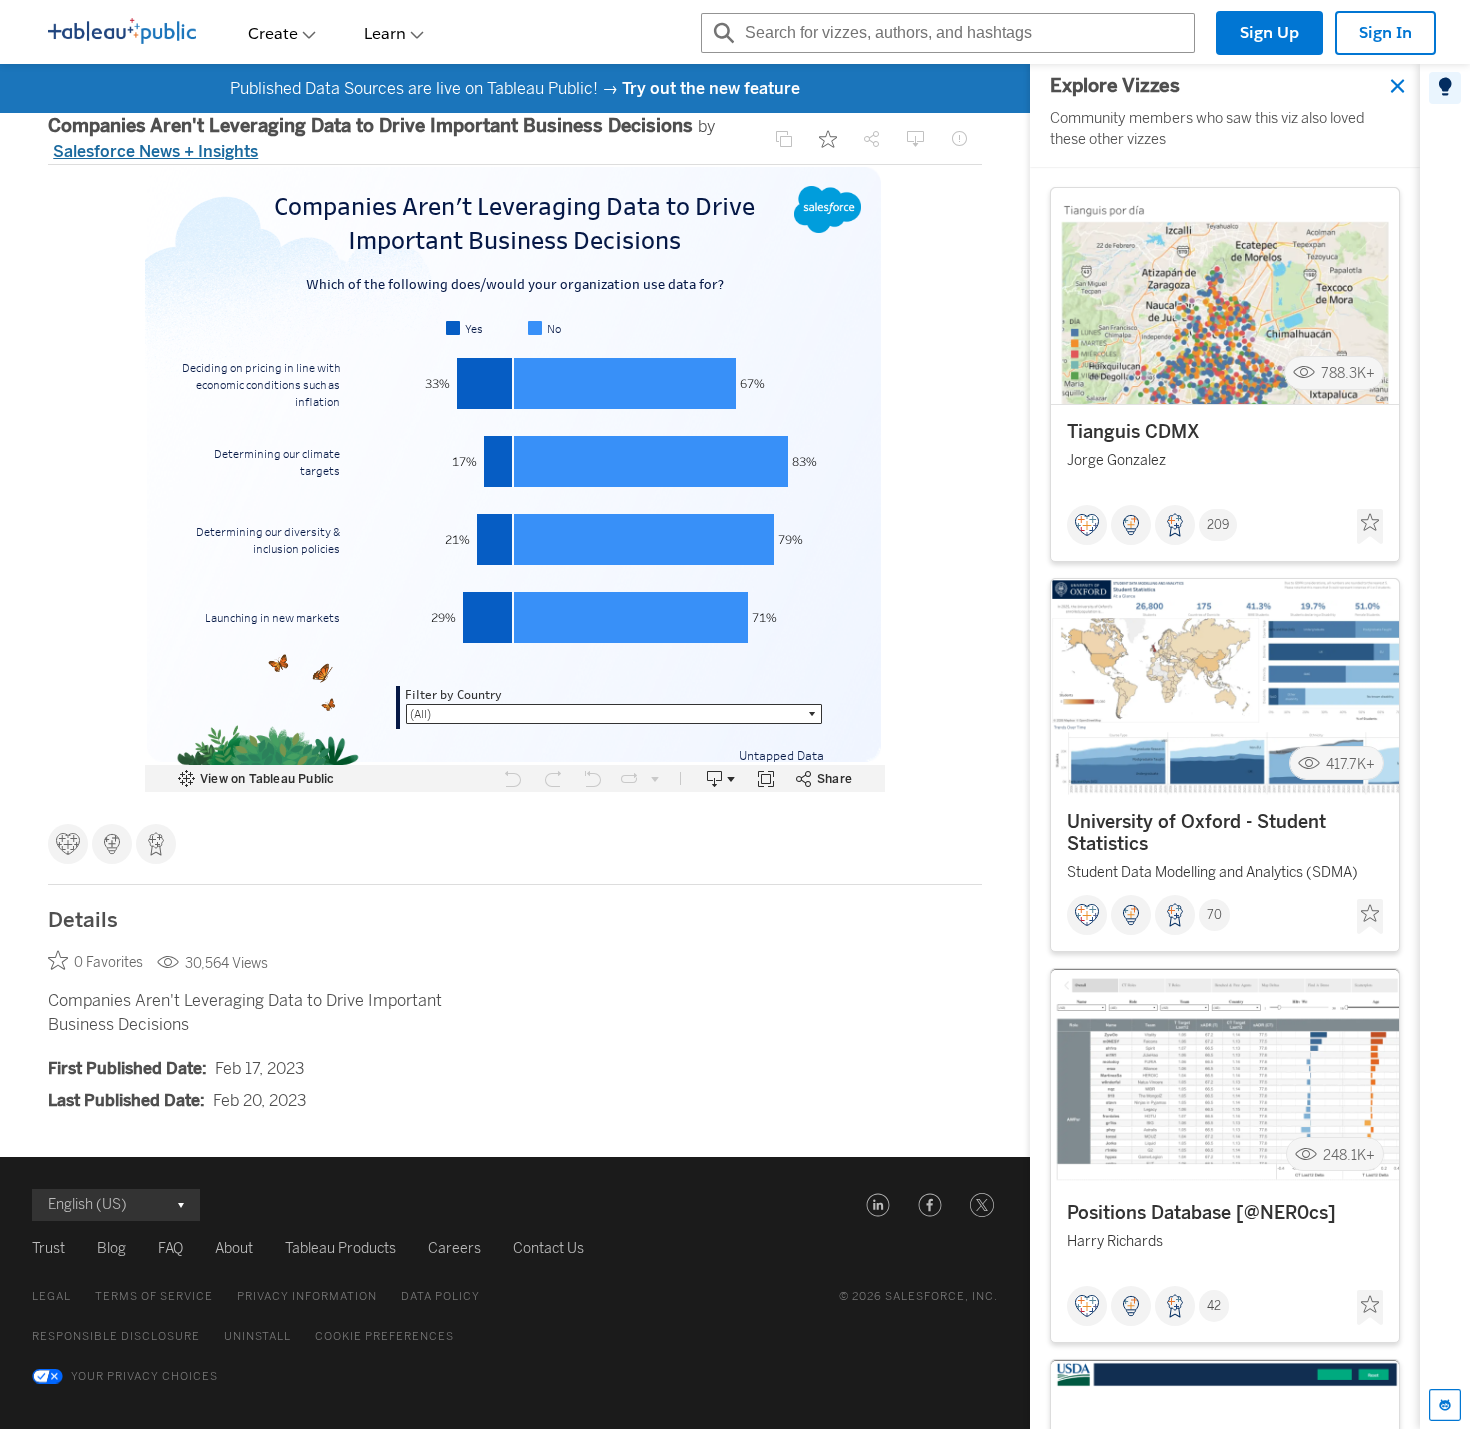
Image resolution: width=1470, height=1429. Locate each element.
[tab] (1445, 88)
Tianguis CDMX (1133, 432)
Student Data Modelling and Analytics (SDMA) (1212, 873)
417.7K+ (1350, 764)
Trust (48, 1248)
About (234, 1248)
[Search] (721, 33)
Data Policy (440, 1296)
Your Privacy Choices (144, 1376)
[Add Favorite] (828, 139)
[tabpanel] (1225, 746)
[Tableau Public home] (122, 33)
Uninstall (257, 1336)
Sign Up (1269, 32)
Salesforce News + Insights (155, 151)
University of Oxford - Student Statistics (1196, 834)
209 (1218, 525)
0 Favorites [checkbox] (108, 962)
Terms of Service (154, 1296)
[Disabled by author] (784, 139)
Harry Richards (1115, 1242)
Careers (454, 1248)
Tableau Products (340, 1248)
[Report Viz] (960, 139)
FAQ (170, 1248)
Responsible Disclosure (116, 1336)
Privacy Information (307, 1296)
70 (1214, 916)
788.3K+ (1348, 373)
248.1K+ (1349, 1155)
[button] (878, 1205)
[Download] (916, 139)
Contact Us (548, 1248)
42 (1214, 1307)
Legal (51, 1296)
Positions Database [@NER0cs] (1201, 1214)
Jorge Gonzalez (1116, 460)
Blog (111, 1248)
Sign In (1385, 32)
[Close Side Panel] (1398, 86)
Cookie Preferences (384, 1336)
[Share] (872, 139)
